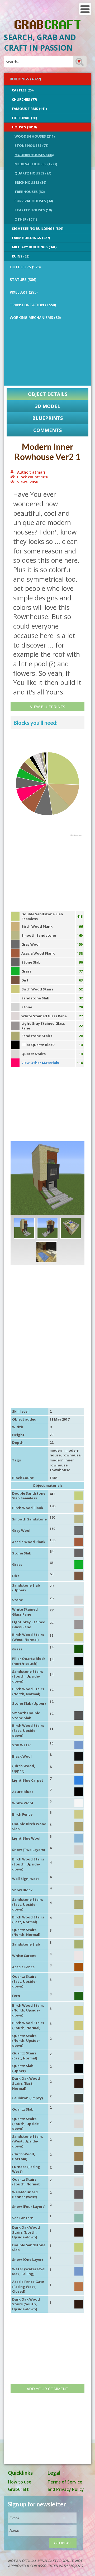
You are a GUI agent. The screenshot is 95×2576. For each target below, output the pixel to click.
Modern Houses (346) (34, 155)
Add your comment (47, 2389)
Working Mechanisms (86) (35, 317)
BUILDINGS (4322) (25, 79)
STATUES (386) (23, 280)
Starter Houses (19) (33, 210)
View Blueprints (48, 707)
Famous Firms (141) (29, 109)
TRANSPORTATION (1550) (33, 305)
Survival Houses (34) (34, 201)
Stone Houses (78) (31, 145)
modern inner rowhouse (62, 1463)
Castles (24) (23, 90)
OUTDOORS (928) (25, 267)
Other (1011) (26, 219)
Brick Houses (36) (30, 182)
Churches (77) (24, 99)
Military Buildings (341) (34, 247)
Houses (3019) (24, 127)
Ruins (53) (21, 256)
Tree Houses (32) (30, 192)
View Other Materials (40, 1063)
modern (57, 1450)
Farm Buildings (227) (31, 238)
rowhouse (72, 1455)
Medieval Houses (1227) (36, 164)
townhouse (60, 1470)
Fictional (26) (24, 118)
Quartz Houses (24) (33, 173)
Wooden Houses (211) (35, 136)
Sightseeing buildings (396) (38, 229)
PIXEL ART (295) (24, 292)
